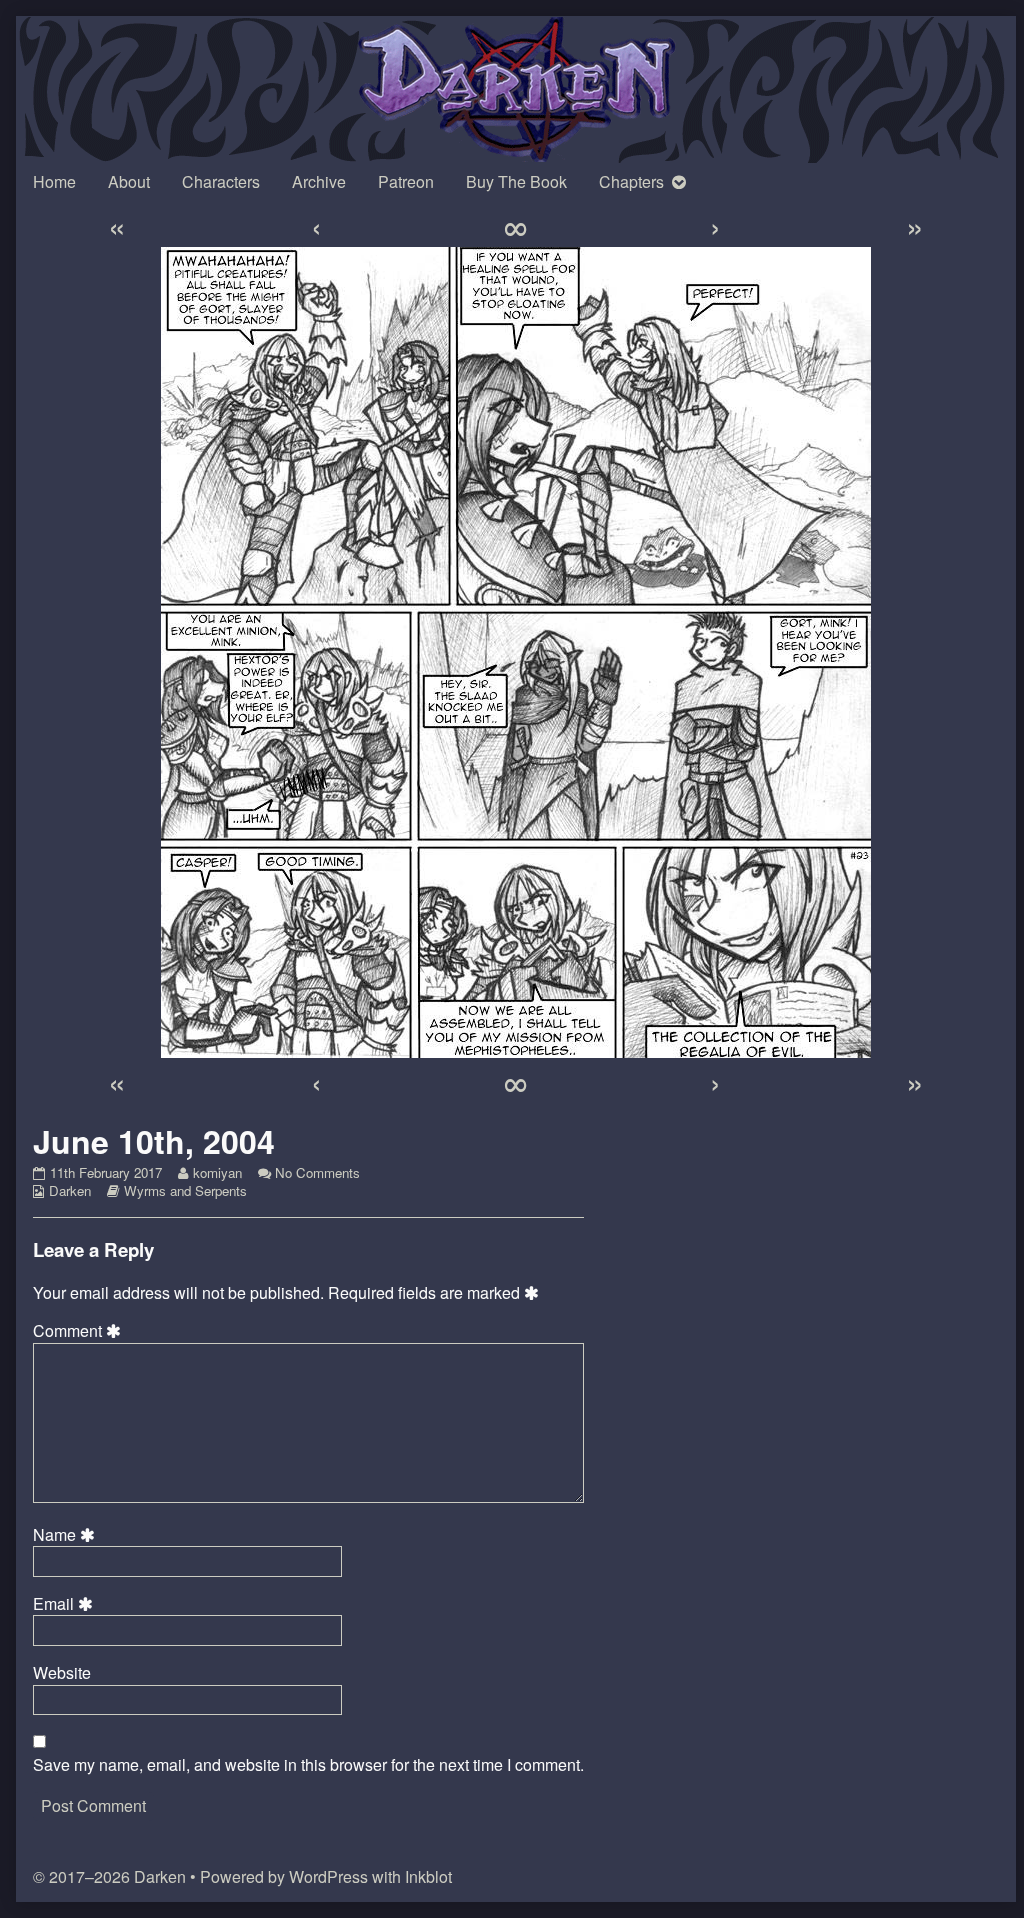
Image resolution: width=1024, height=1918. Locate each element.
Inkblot (428, 1876)
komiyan (217, 1172)
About (129, 181)
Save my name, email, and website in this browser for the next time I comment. (308, 1765)
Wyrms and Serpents (185, 1190)
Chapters (631, 181)
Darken (70, 1190)
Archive (319, 181)
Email (66, 1604)
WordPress (328, 1876)
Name (67, 1535)
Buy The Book (516, 181)
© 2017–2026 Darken (109, 1876)
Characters (221, 181)
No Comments (317, 1172)
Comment (80, 1331)
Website (62, 1673)
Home (54, 181)
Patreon (406, 181)
